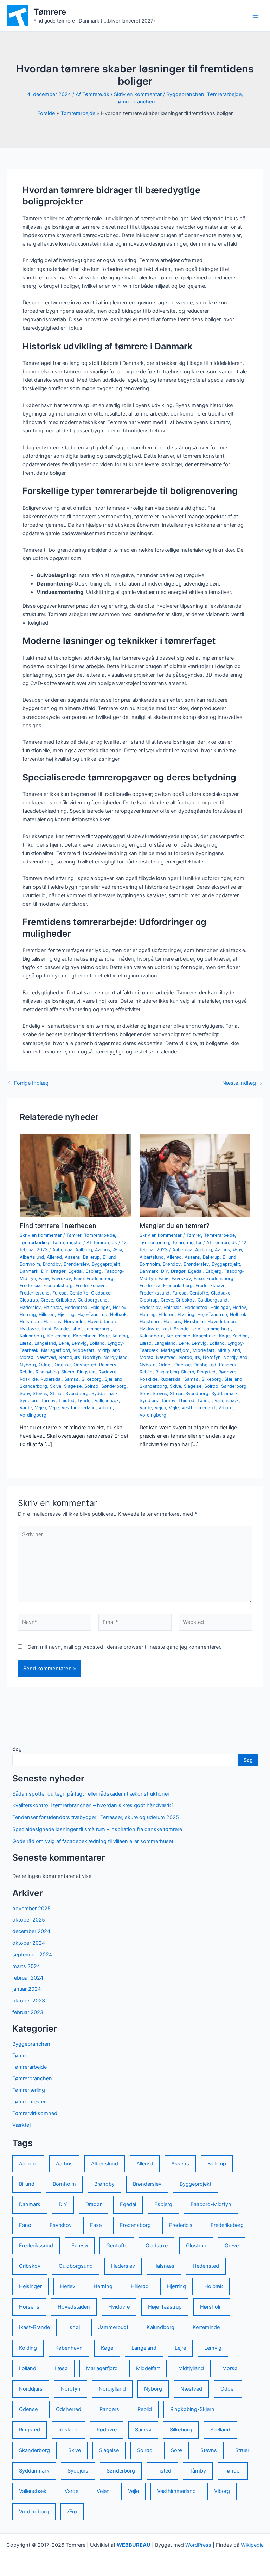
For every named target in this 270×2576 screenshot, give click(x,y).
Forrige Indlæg (28, 1083)
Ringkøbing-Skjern (55, 1372)
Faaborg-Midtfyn (211, 2204)
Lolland (97, 1343)
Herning (28, 1314)
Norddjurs (69, 1357)
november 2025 (31, 1909)
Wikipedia (252, 2545)
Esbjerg (94, 1271)
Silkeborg (92, 1379)
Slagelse (73, 1386)
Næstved (46, 1357)
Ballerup (91, 1257)
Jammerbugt (98, 1329)
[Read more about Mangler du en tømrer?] (195, 1175)
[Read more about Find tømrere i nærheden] (75, 1175)
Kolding (120, 1336)
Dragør (58, 1271)
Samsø (72, 1379)
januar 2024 (27, 1989)
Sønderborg (114, 1386)
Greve (47, 1300)
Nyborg (28, 1365)
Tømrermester (67, 1243)
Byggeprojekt (106, 1264)
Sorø (25, 1394)
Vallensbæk (107, 1401)
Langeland (45, 1343)
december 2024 (31, 1931)
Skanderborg (33, 1386)
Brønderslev (76, 1264)
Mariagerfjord (56, 1350)
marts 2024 (26, 1966)
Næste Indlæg (242, 1083)
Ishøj (76, 1329)
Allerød (54, 1257)
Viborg (106, 1408)
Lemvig (79, 1343)
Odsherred (85, 1365)
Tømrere (50, 12)
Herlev (120, 1307)
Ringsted (86, 1372)
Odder (45, 1365)
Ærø (117, 1250)
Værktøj (21, 2125)
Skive (56, 1386)
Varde (26, 1408)
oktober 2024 (29, 1943)
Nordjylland (115, 1357)
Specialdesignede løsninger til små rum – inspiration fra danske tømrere (97, 1829)
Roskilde (29, 1379)
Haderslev (30, 1307)
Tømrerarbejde (224, 94)
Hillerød (47, 1314)
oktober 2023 (29, 2001)
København (85, 1336)
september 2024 (32, 1955)
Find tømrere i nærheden (58, 1226)
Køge (104, 1336)
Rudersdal (51, 1379)
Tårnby (48, 1401)
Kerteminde (59, 1336)
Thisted (66, 1401)
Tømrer (74, 1235)
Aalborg (84, 1250)
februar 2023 (28, 2012)
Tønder (85, 1401)
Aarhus (102, 1250)
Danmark (29, 1271)
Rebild (26, 1372)
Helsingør (100, 1307)
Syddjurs (29, 1401)
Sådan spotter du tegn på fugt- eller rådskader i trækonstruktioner (91, 1794)
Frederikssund (35, 1293)
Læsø (26, 1343)
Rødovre (107, 1372)
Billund (110, 1257)
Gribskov (65, 1300)
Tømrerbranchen (135, 102)
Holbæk (118, 1314)
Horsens (52, 1321)
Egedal (75, 1271)
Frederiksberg (58, 1286)
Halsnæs (53, 1307)
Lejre (64, 1343)
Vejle (54, 1408)
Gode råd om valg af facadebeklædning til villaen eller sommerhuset (93, 1841)
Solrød (91, 1386)
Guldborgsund (93, 1300)
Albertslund (32, 1257)
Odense (63, 1365)
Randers (108, 1365)
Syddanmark (105, 1394)
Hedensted (76, 1307)
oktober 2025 (29, 1920)
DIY (45, 1271)
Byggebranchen (185, 94)
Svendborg (77, 1394)
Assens (72, 1257)
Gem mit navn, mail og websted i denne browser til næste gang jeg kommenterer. (124, 1647)
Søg (17, 1749)
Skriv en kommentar (138, 94)
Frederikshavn (91, 1286)
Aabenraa (62, 1250)
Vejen (40, 1408)
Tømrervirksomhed (35, 2113)
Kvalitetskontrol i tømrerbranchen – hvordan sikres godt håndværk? (93, 1805)
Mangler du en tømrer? (175, 1226)
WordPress (198, 2545)
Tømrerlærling (34, 1243)
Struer (56, 1394)
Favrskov (61, 1278)
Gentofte (79, 1293)
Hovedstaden (102, 1321)
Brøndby (52, 1264)
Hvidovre (29, 1329)
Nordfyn (92, 1357)
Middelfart (84, 1350)
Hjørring (66, 1314)
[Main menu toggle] (256, 16)
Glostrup (29, 1300)
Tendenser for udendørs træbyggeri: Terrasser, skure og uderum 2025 (96, 1817)
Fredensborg (100, 1278)
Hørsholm (74, 1321)
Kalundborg (32, 1336)
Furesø (60, 1293)
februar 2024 (28, 1978)
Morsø (27, 1357)
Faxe (79, 1278)
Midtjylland (109, 1350)
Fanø (44, 1278)
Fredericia (30, 1286)
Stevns (40, 1394)
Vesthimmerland (79, 1408)
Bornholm (30, 1264)
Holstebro (30, 1321)
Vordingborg (33, 1415)
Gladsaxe (101, 1293)
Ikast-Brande (55, 1329)
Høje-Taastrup (92, 1314)
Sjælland (113, 1379)
